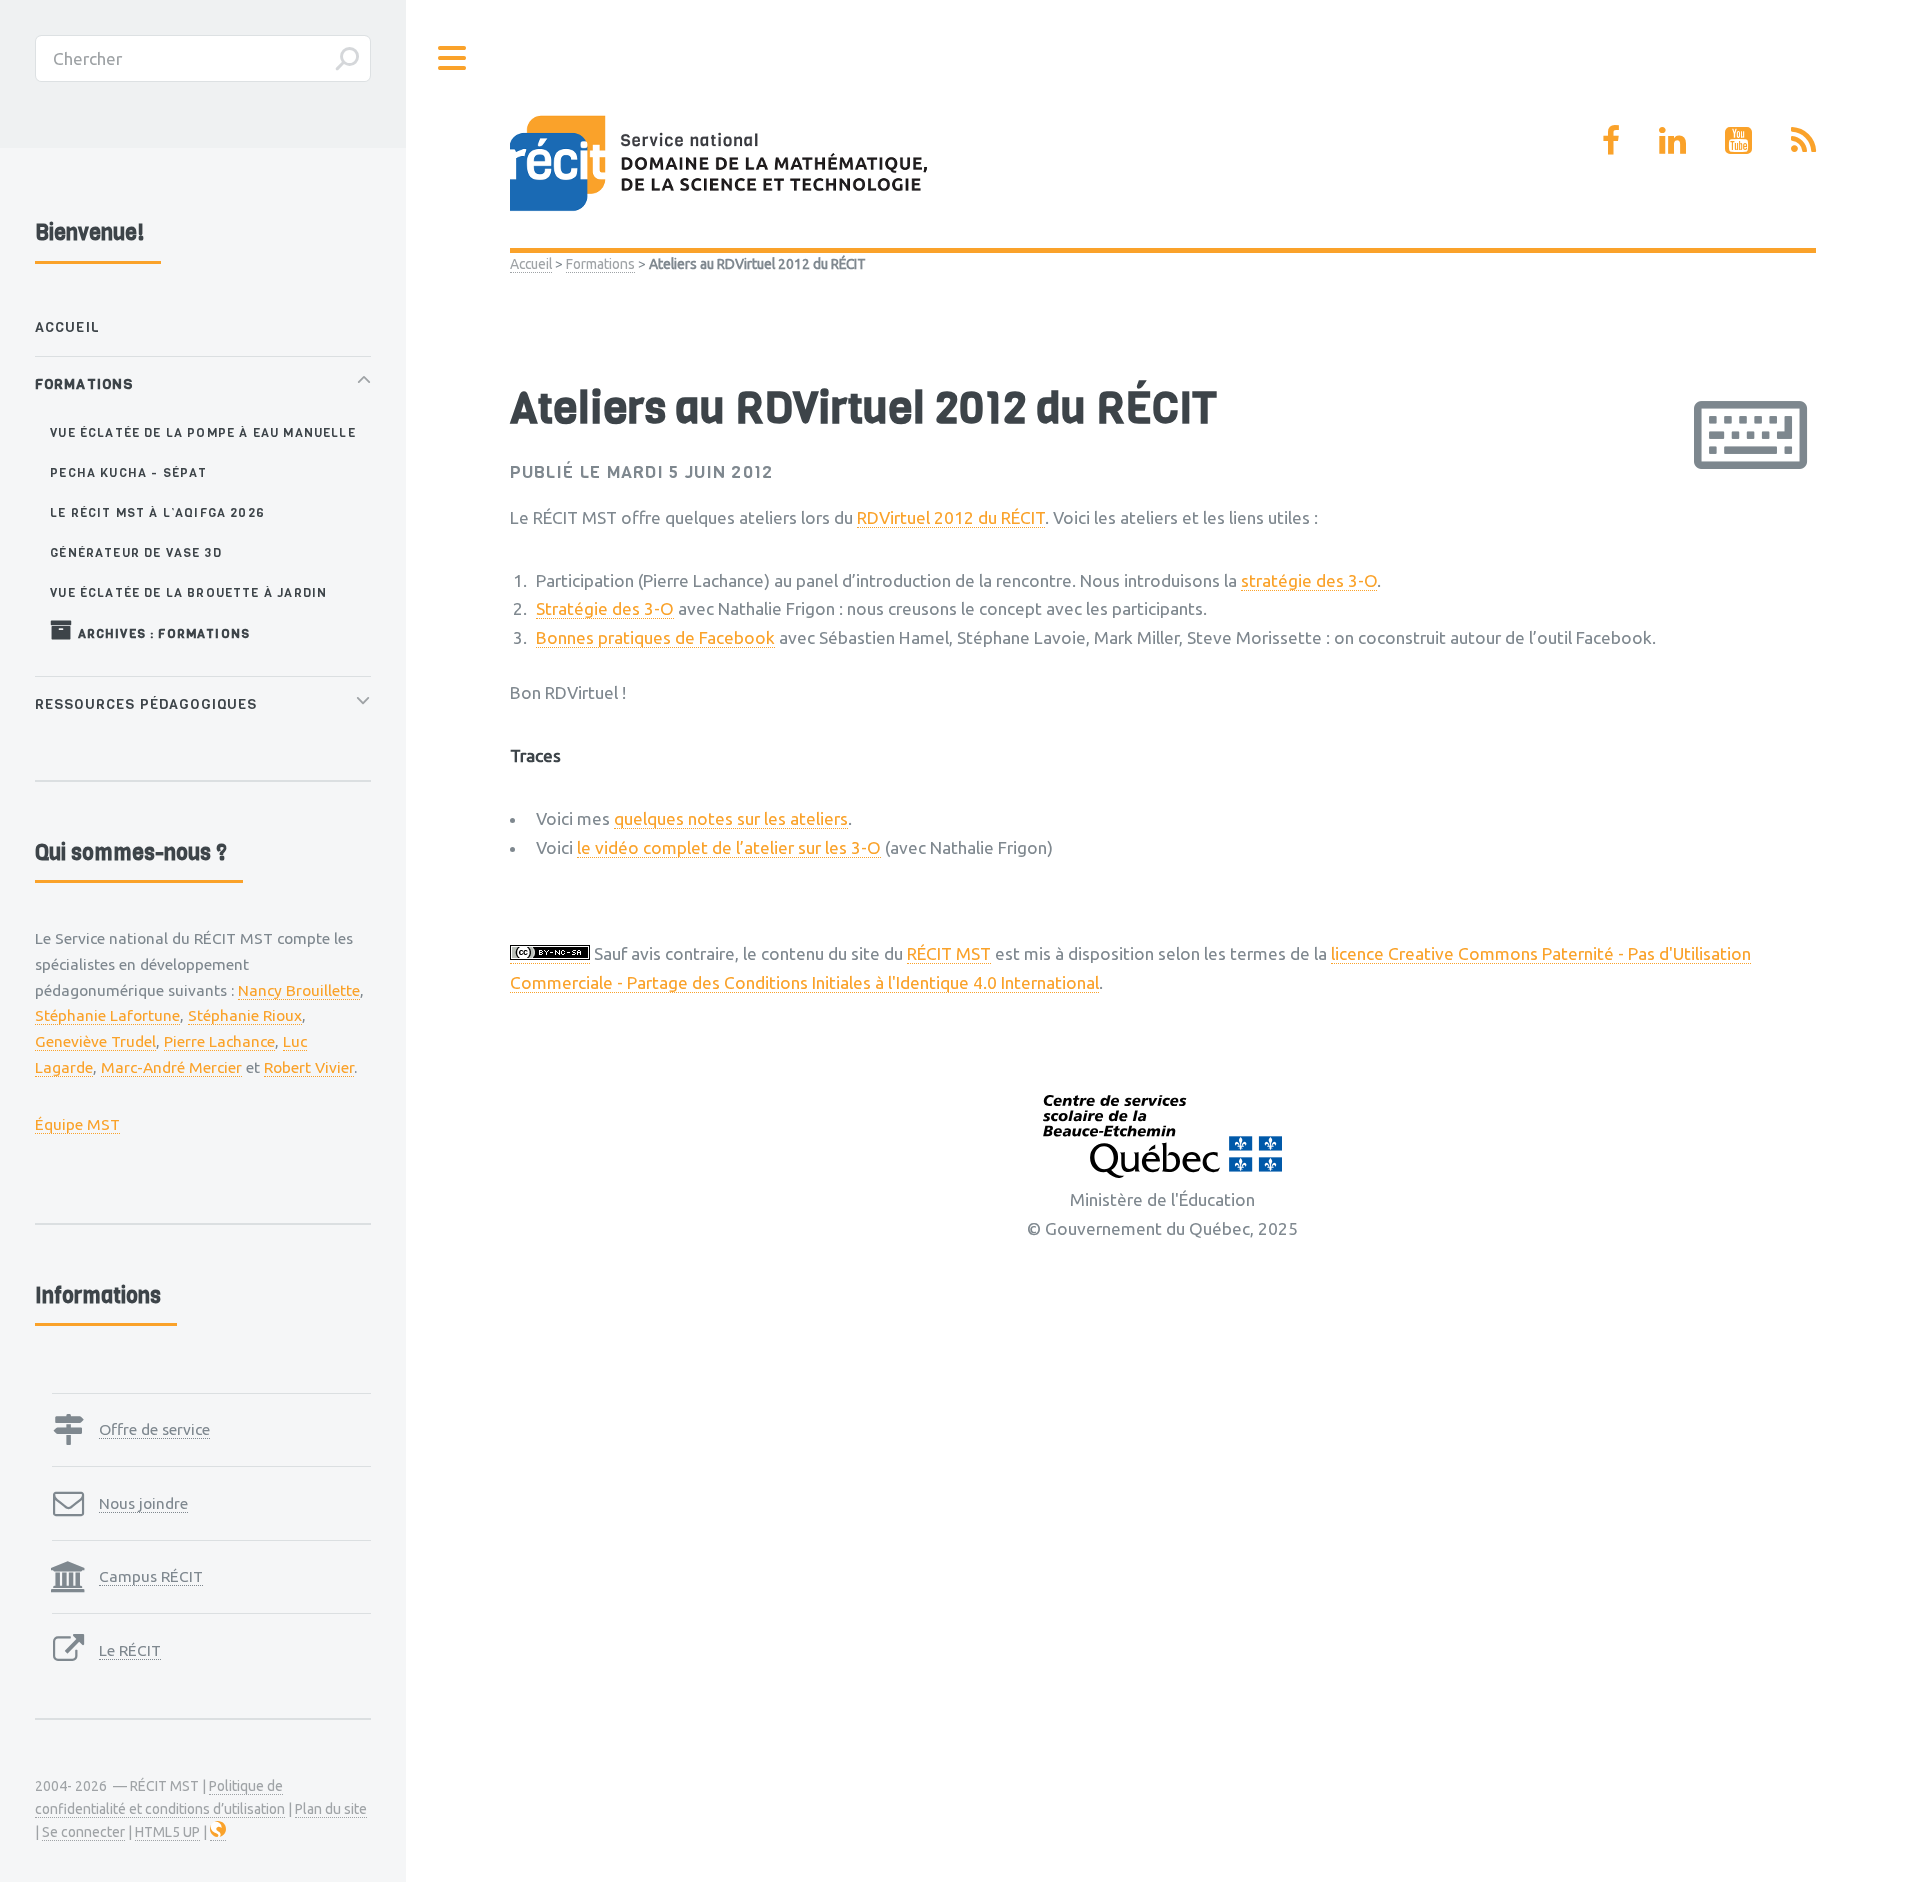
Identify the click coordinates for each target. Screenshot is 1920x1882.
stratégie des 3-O (1309, 580)
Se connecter (83, 1832)
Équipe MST (77, 1124)
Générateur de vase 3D (136, 552)
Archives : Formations (161, 633)
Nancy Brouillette (299, 990)
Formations (600, 264)
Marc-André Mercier (171, 1067)
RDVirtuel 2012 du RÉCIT (951, 517)
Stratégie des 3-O (605, 608)
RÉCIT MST (949, 953)
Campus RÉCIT (151, 1576)
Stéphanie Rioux (245, 1015)
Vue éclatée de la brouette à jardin (188, 592)
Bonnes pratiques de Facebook (655, 637)
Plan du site (331, 1809)
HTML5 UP (167, 1832)
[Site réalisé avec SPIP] (218, 1832)
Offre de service (154, 1429)
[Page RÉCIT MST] (1611, 140)
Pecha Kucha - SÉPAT (128, 472)
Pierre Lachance (219, 1041)
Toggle (453, 58)
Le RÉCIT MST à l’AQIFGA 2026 (157, 512)
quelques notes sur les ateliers (731, 818)
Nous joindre (143, 1503)
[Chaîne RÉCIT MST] (1738, 140)
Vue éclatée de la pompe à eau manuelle (202, 432)
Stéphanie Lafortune (107, 1015)
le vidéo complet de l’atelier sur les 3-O (729, 847)
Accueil (531, 264)
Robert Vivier (309, 1067)
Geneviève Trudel (95, 1041)
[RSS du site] (1803, 140)
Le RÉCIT (130, 1650)
